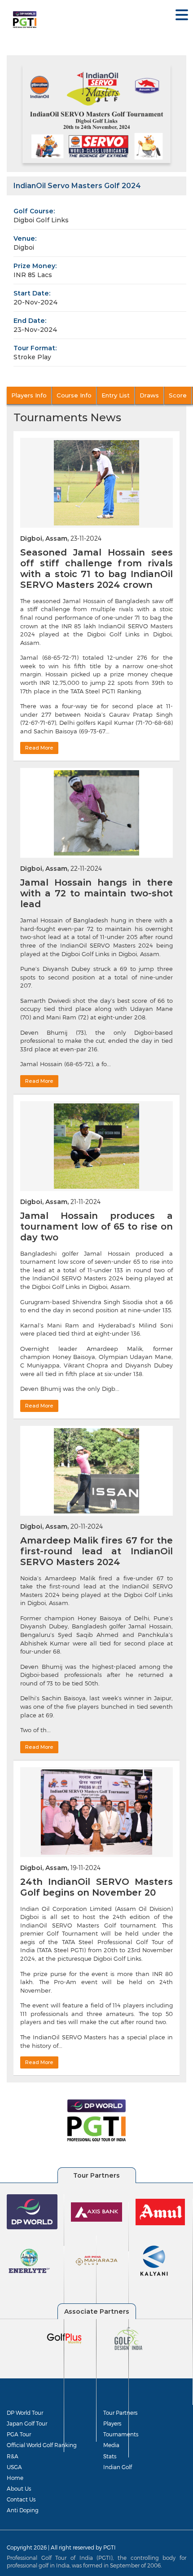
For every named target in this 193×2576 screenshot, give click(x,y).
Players (112, 2423)
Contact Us (21, 2499)
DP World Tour (25, 2413)
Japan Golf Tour (27, 2423)
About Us (19, 2488)
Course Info (74, 395)
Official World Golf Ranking (42, 2445)
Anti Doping (23, 2510)
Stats (110, 2456)
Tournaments (121, 2434)
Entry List (116, 395)
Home (15, 2478)
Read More (39, 748)
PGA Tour (19, 2434)
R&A (13, 2456)
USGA (14, 2467)
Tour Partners (120, 2413)
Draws (149, 395)
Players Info (29, 395)
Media (111, 2445)
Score (178, 395)
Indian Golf (118, 2467)
